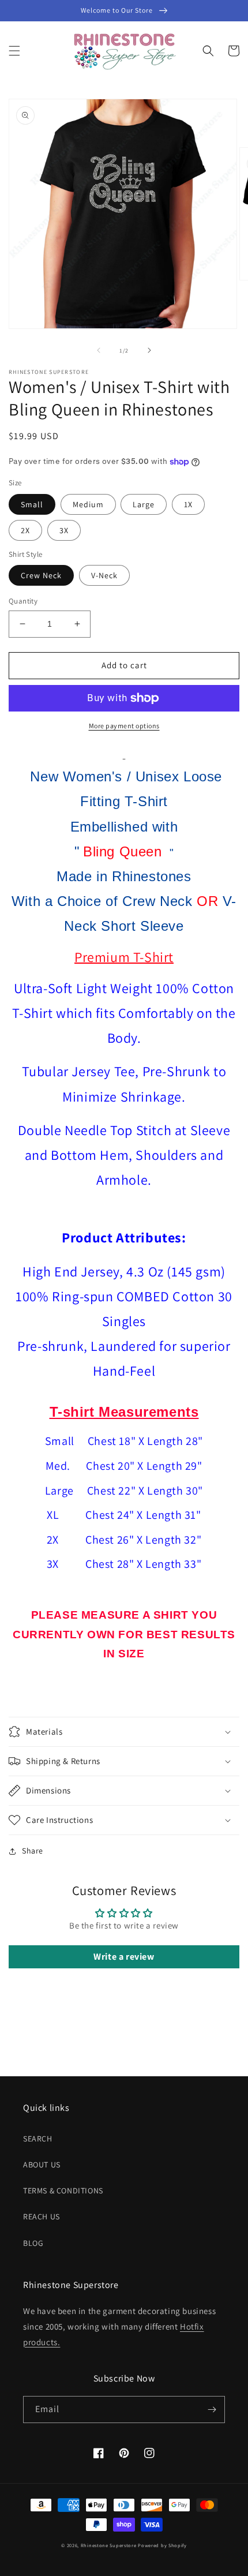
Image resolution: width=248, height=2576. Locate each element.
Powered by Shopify (162, 2545)
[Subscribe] (212, 2410)
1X (188, 504)
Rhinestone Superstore (109, 2545)
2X (25, 530)
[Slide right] (149, 350)
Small (32, 504)
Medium (88, 504)
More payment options (124, 726)
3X (64, 530)
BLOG (33, 2243)
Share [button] (33, 1851)
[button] (14, 51)
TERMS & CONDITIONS (63, 2191)
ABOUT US (42, 2165)
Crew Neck (41, 575)
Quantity (23, 601)
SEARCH (38, 2139)
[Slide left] (99, 350)
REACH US (42, 2216)
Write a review (124, 1957)
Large (144, 504)
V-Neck (104, 575)
